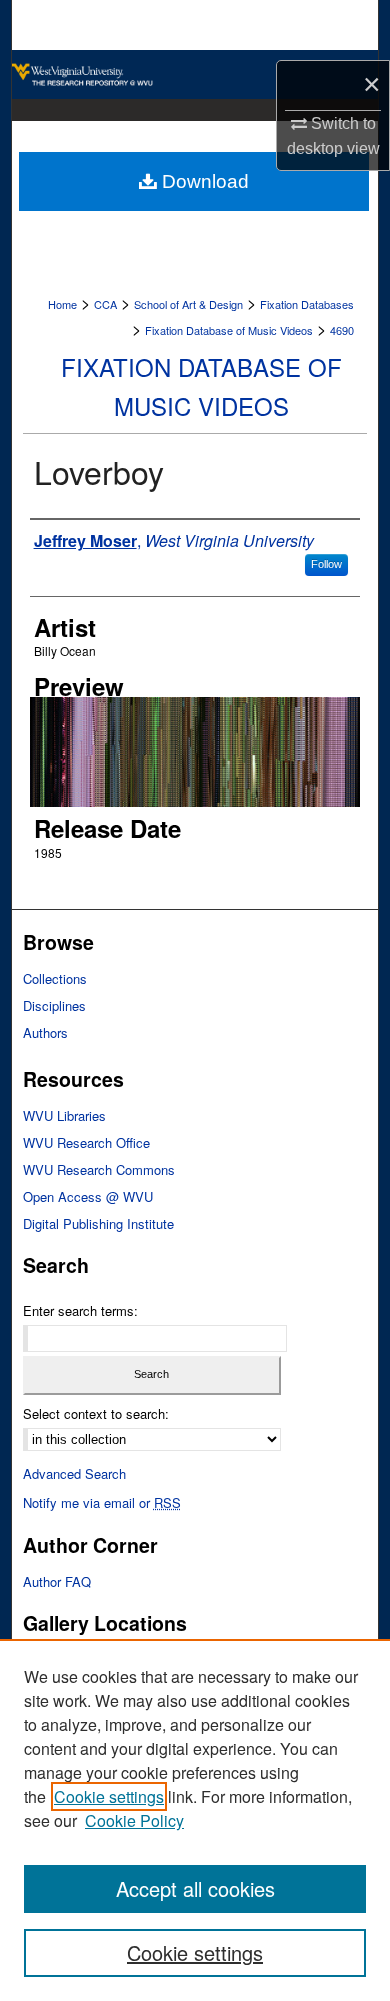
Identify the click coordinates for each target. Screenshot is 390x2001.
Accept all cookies (195, 1888)
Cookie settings (109, 1796)
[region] (195, 1820)
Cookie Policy (134, 1820)
